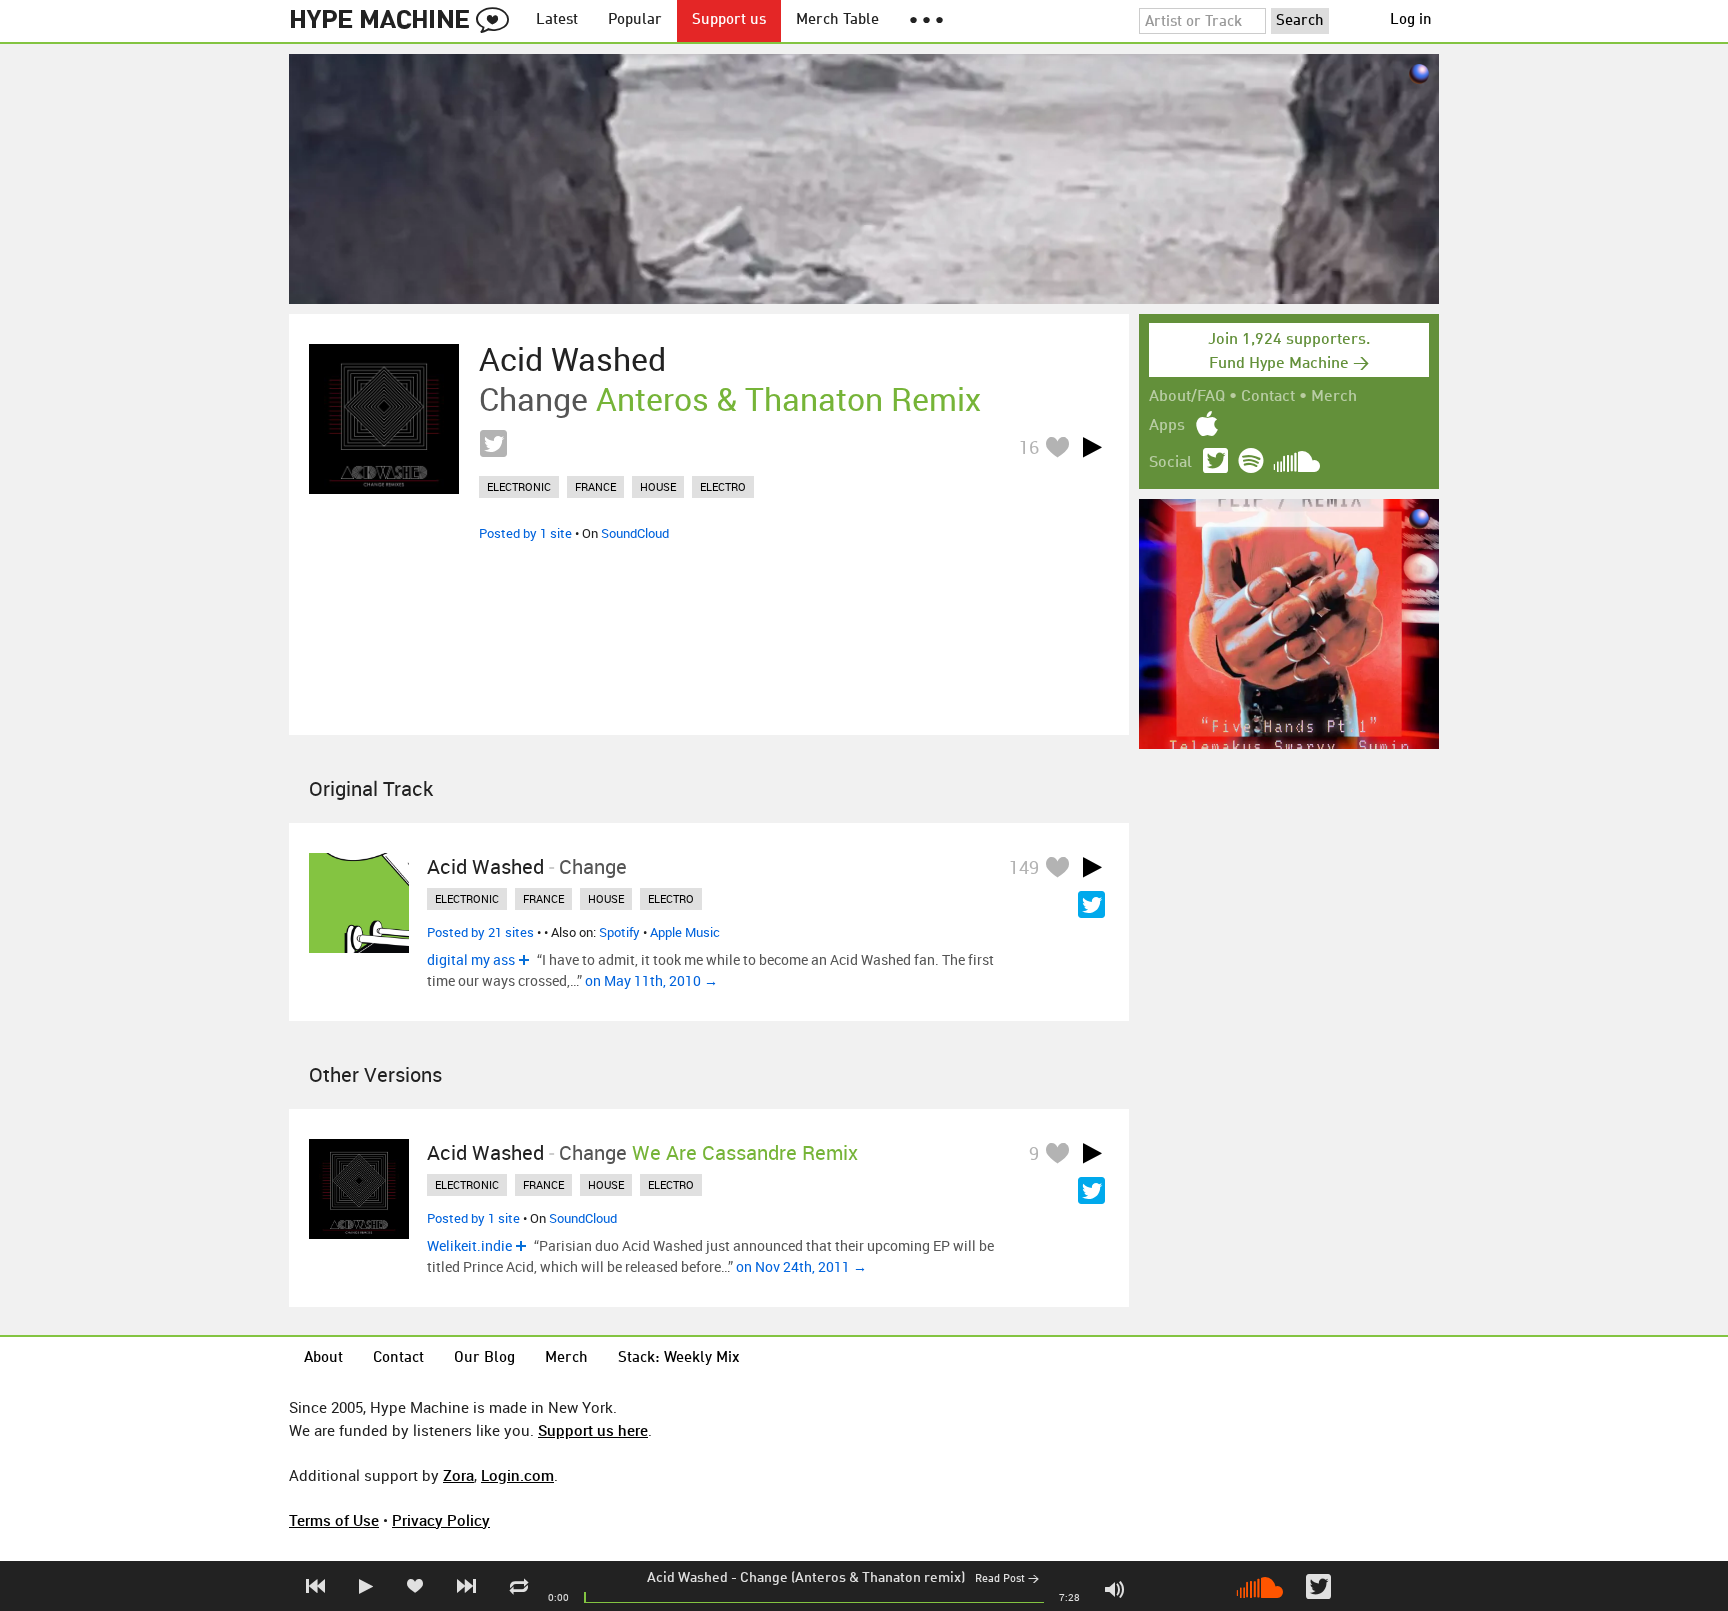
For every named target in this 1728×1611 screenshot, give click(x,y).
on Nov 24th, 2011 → (801, 1266)
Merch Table (837, 20)
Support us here (593, 1430)
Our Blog (484, 1358)
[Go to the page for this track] (384, 419)
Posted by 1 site (525, 533)
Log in (1411, 20)
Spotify (619, 932)
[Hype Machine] (405, 21)
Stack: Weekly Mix (679, 1358)
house (658, 486)
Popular (635, 20)
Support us (729, 20)
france (595, 486)
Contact (1268, 397)
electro (723, 486)
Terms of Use (334, 1520)
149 (1024, 867)
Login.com (517, 1475)
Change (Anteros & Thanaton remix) (852, 1578)
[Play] (1092, 447)
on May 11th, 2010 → (651, 980)
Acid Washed (687, 1578)
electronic (519, 486)
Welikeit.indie (469, 1245)
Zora (458, 1475)
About (323, 1358)
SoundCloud (635, 533)
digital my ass (471, 959)
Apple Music (685, 932)
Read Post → (1007, 1579)
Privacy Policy (441, 1520)
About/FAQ (1187, 397)
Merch (1334, 397)
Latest (557, 20)
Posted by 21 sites (480, 932)
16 (1029, 447)
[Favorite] (1057, 446)
